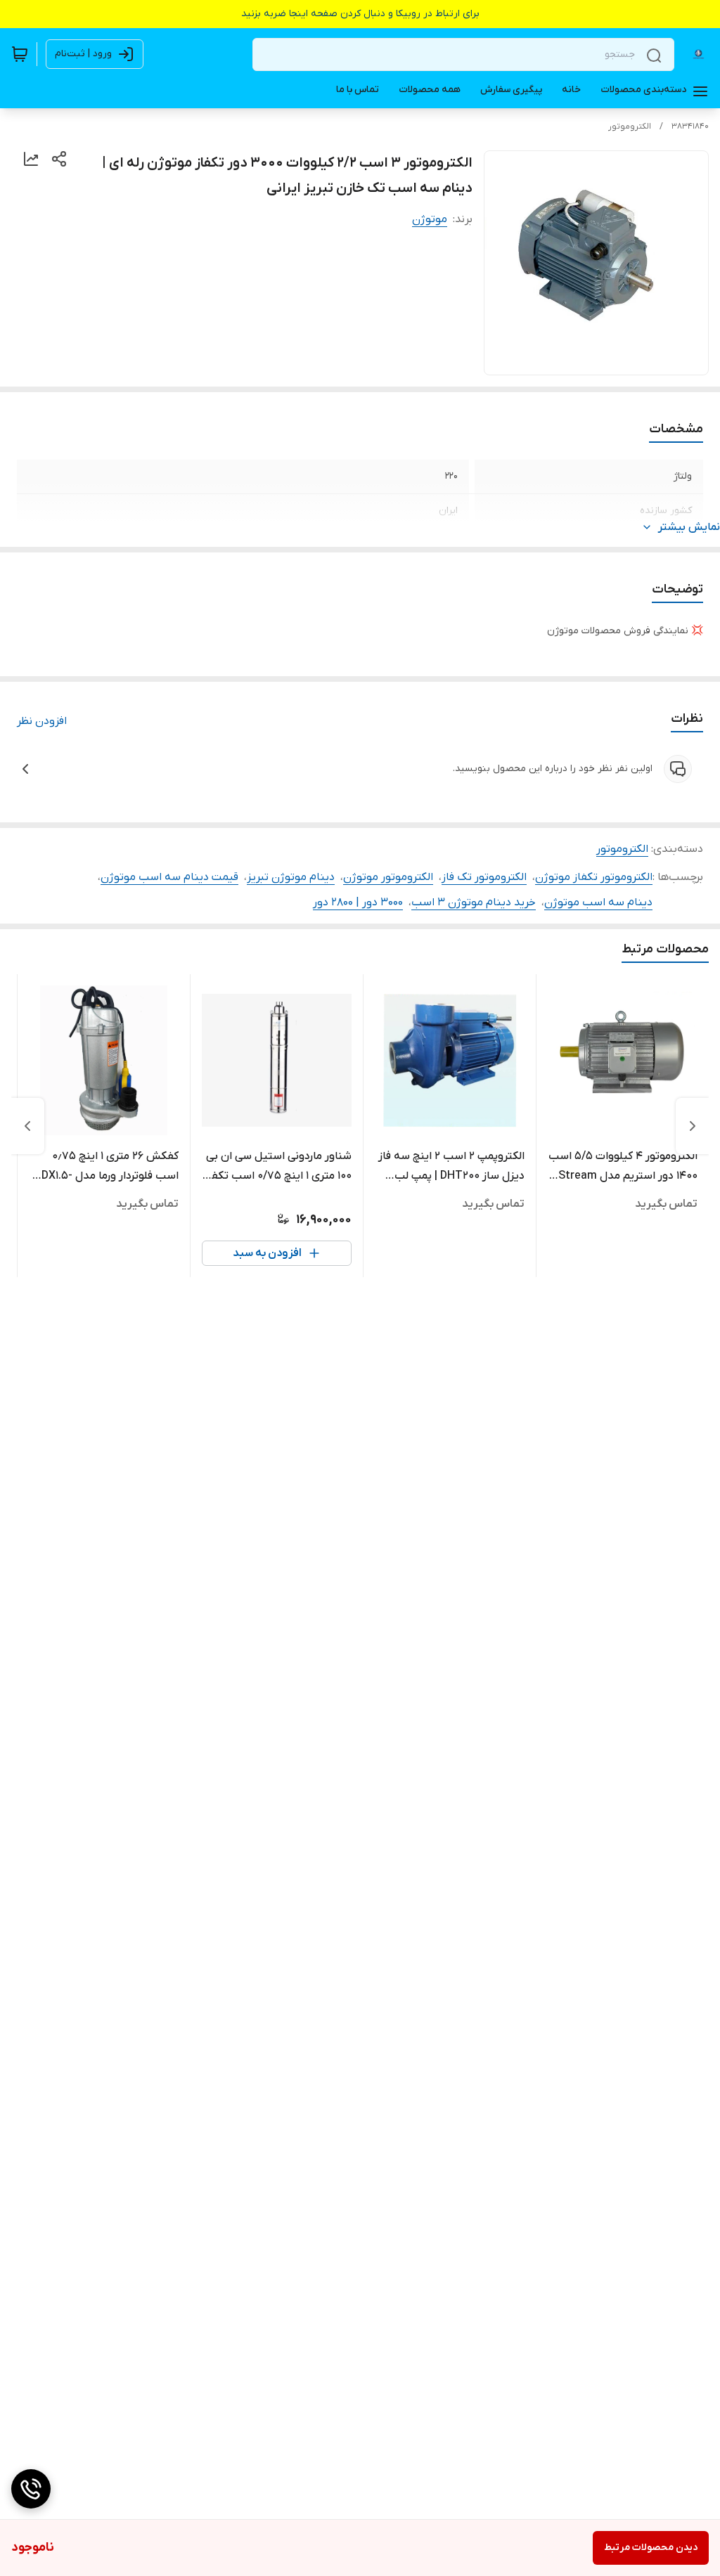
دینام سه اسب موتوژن (598, 902)
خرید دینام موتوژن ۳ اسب (474, 902)
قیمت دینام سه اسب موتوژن (169, 877)
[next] (27, 1126)
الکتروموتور (630, 127)
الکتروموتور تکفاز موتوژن (594, 877)
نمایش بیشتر (689, 527)
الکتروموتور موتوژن (388, 877)
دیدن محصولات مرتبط (651, 2548)
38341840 (690, 127)
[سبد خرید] (20, 54)
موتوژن (430, 219)
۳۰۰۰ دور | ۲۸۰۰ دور (358, 902)
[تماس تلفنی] (31, 2489)
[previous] (693, 1126)
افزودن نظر (42, 721)
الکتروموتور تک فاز (484, 877)
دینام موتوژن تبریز (291, 877)
